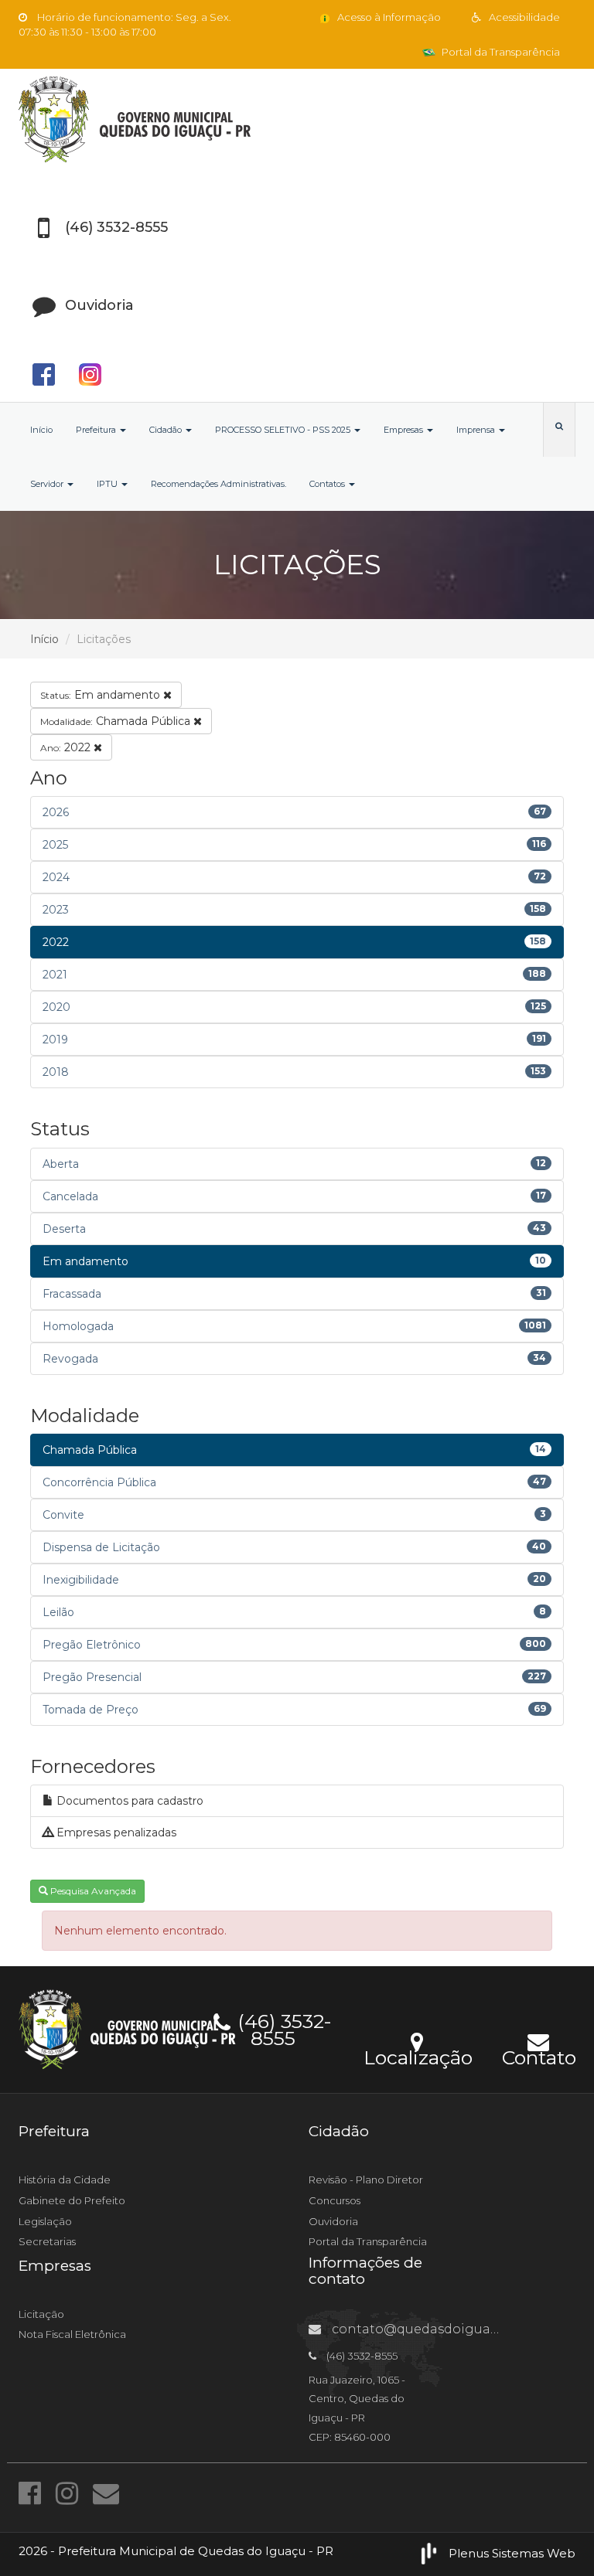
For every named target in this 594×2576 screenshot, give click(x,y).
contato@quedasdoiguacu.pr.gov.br (447, 2329)
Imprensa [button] (477, 430)
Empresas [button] (405, 430)
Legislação (45, 2221)
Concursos (335, 2200)
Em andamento (102, 695)
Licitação (41, 2314)
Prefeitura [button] (97, 430)
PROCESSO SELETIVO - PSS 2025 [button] (284, 430)
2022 (67, 747)
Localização (418, 2055)
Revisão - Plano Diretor (366, 2180)
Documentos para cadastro (128, 1801)
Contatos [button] (328, 484)
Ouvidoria (333, 2221)
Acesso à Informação (388, 17)
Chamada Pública (117, 721)
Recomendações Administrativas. (218, 484)
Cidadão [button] (167, 430)
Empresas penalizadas (115, 1832)
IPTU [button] (108, 484)
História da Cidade (65, 2180)
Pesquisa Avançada (92, 1891)
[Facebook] (33, 2493)
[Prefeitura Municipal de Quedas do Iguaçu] (297, 119)
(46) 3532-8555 (282, 2027)
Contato (539, 2055)
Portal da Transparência (500, 52)
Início (41, 430)
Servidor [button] (48, 484)
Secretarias (47, 2241)
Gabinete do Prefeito (72, 2200)
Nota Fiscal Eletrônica (72, 2334)
